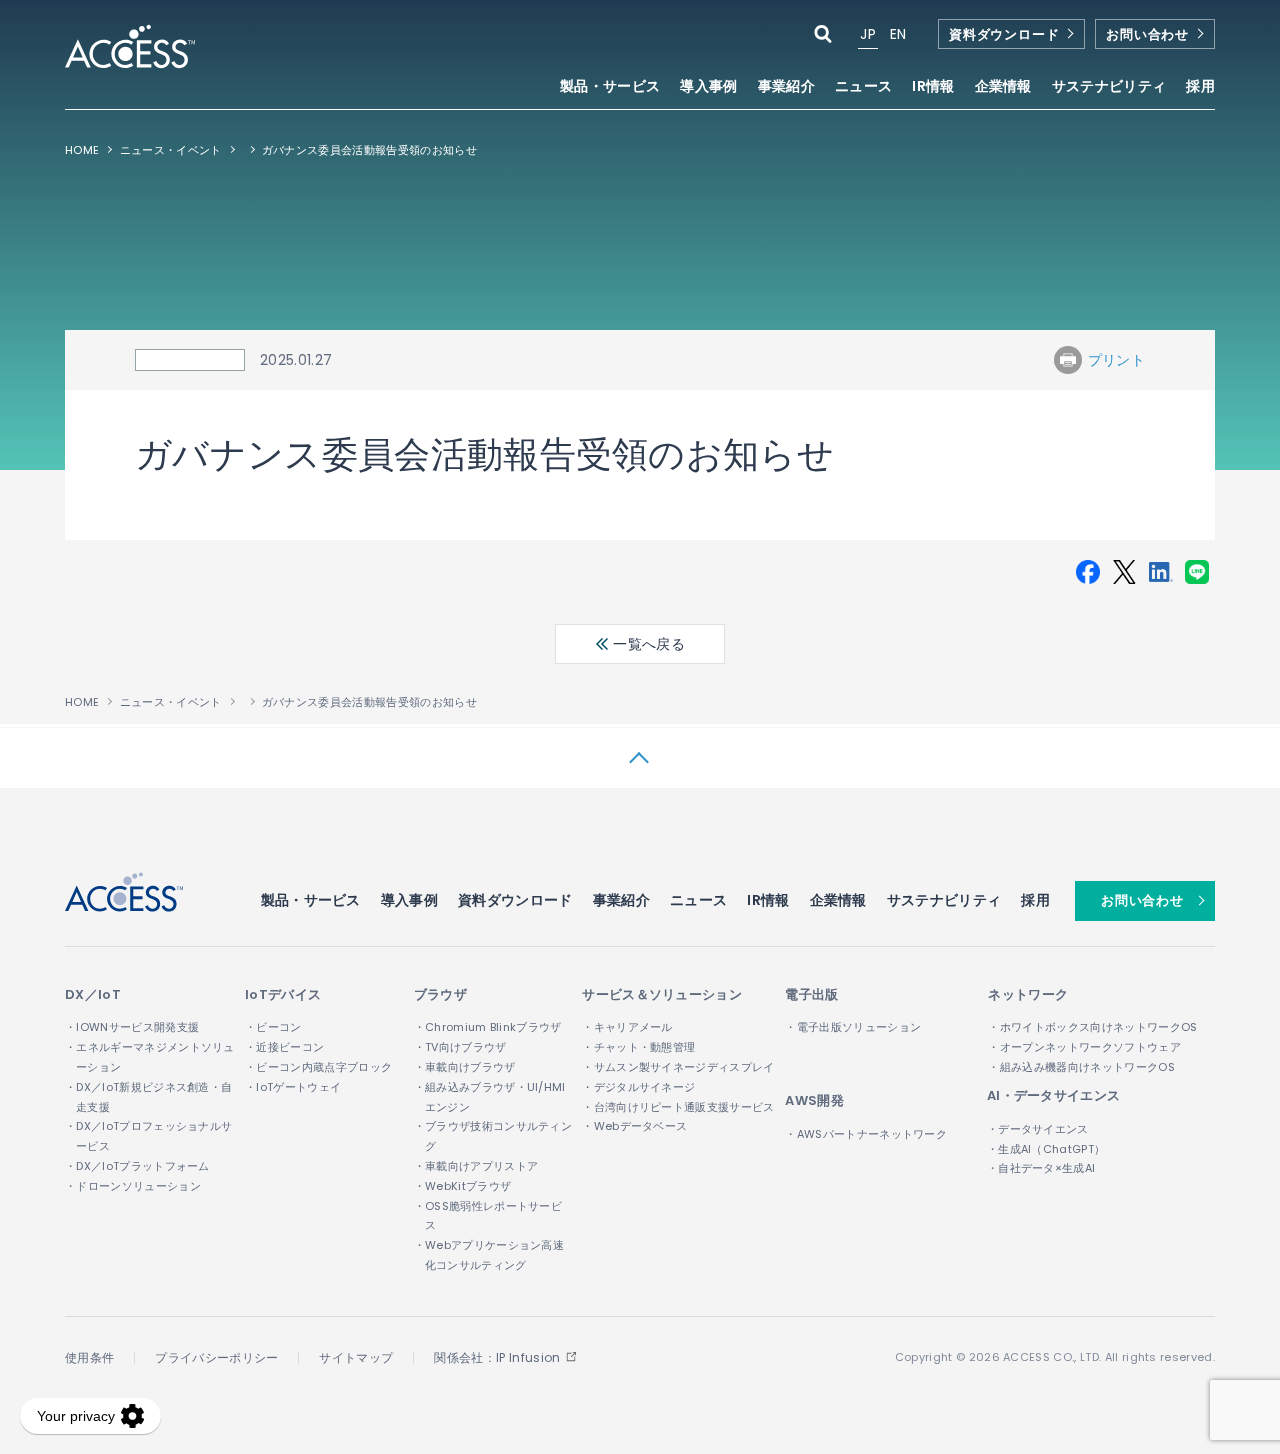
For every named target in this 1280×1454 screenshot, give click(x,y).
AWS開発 (814, 1100)
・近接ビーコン (284, 1047)
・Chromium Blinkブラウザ (488, 1027)
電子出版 (811, 994)
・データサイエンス (1038, 1129)
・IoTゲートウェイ (293, 1087)
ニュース (863, 87)
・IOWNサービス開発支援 (132, 1027)
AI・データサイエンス (1054, 1095)
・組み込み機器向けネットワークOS (1081, 1067)
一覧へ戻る (647, 644)
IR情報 (768, 900)
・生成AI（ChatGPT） (1046, 1149)
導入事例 (708, 87)
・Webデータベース (634, 1126)
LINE (1197, 572)
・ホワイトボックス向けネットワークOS (1092, 1027)
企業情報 (838, 900)
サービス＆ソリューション (662, 994)
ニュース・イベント (171, 150)
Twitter (1124, 572)
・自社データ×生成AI (1041, 1168)
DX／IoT (93, 994)
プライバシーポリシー (216, 1357)
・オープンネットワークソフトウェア (1084, 1047)
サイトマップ (356, 1357)
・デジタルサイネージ (638, 1087)
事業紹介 (621, 900)
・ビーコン (273, 1027)
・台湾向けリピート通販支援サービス (678, 1107)
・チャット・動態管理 (638, 1047)
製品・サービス (311, 900)
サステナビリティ (944, 900)
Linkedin (1161, 572)
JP (868, 34)
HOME (82, 150)
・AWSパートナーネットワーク (866, 1134)
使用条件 (89, 1357)
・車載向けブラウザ (465, 1067)
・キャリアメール (627, 1027)
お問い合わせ (1147, 34)
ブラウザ (440, 994)
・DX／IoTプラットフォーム (137, 1166)
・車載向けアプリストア (476, 1166)
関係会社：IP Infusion (497, 1357)
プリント (1116, 360)
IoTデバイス (283, 994)
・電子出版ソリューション (853, 1027)
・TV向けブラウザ (460, 1047)
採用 (1200, 87)
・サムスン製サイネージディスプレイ (678, 1067)
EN (898, 34)
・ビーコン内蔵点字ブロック (318, 1067)
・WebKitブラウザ (463, 1186)
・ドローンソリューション (133, 1186)
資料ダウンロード (1004, 34)
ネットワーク (1028, 994)
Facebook (1088, 572)
